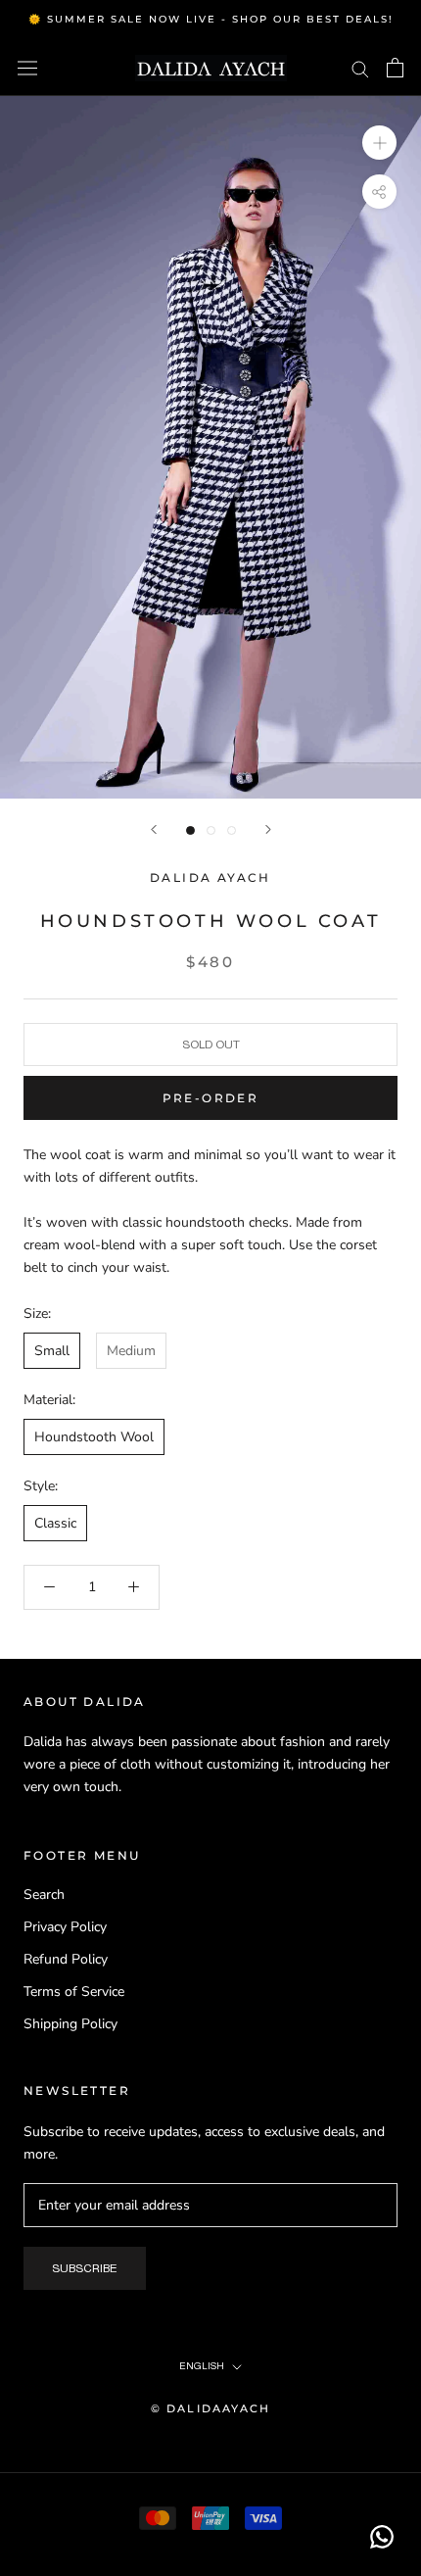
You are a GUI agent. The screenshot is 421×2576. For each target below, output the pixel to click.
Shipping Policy (70, 2024)
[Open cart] (395, 68)
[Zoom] (379, 143)
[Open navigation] (27, 68)
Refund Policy (66, 1959)
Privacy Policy (65, 1927)
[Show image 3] (232, 830)
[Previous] (154, 829)
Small (52, 1351)
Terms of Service (74, 1992)
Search (44, 1895)
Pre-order (211, 1098)
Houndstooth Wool (94, 1437)
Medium (131, 1351)
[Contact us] (382, 2537)
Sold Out (211, 1045)
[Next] (268, 829)
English (202, 2366)
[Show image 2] (211, 830)
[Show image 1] (190, 830)
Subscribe (85, 2268)
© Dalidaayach (211, 2408)
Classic (55, 1523)
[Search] (360, 68)
